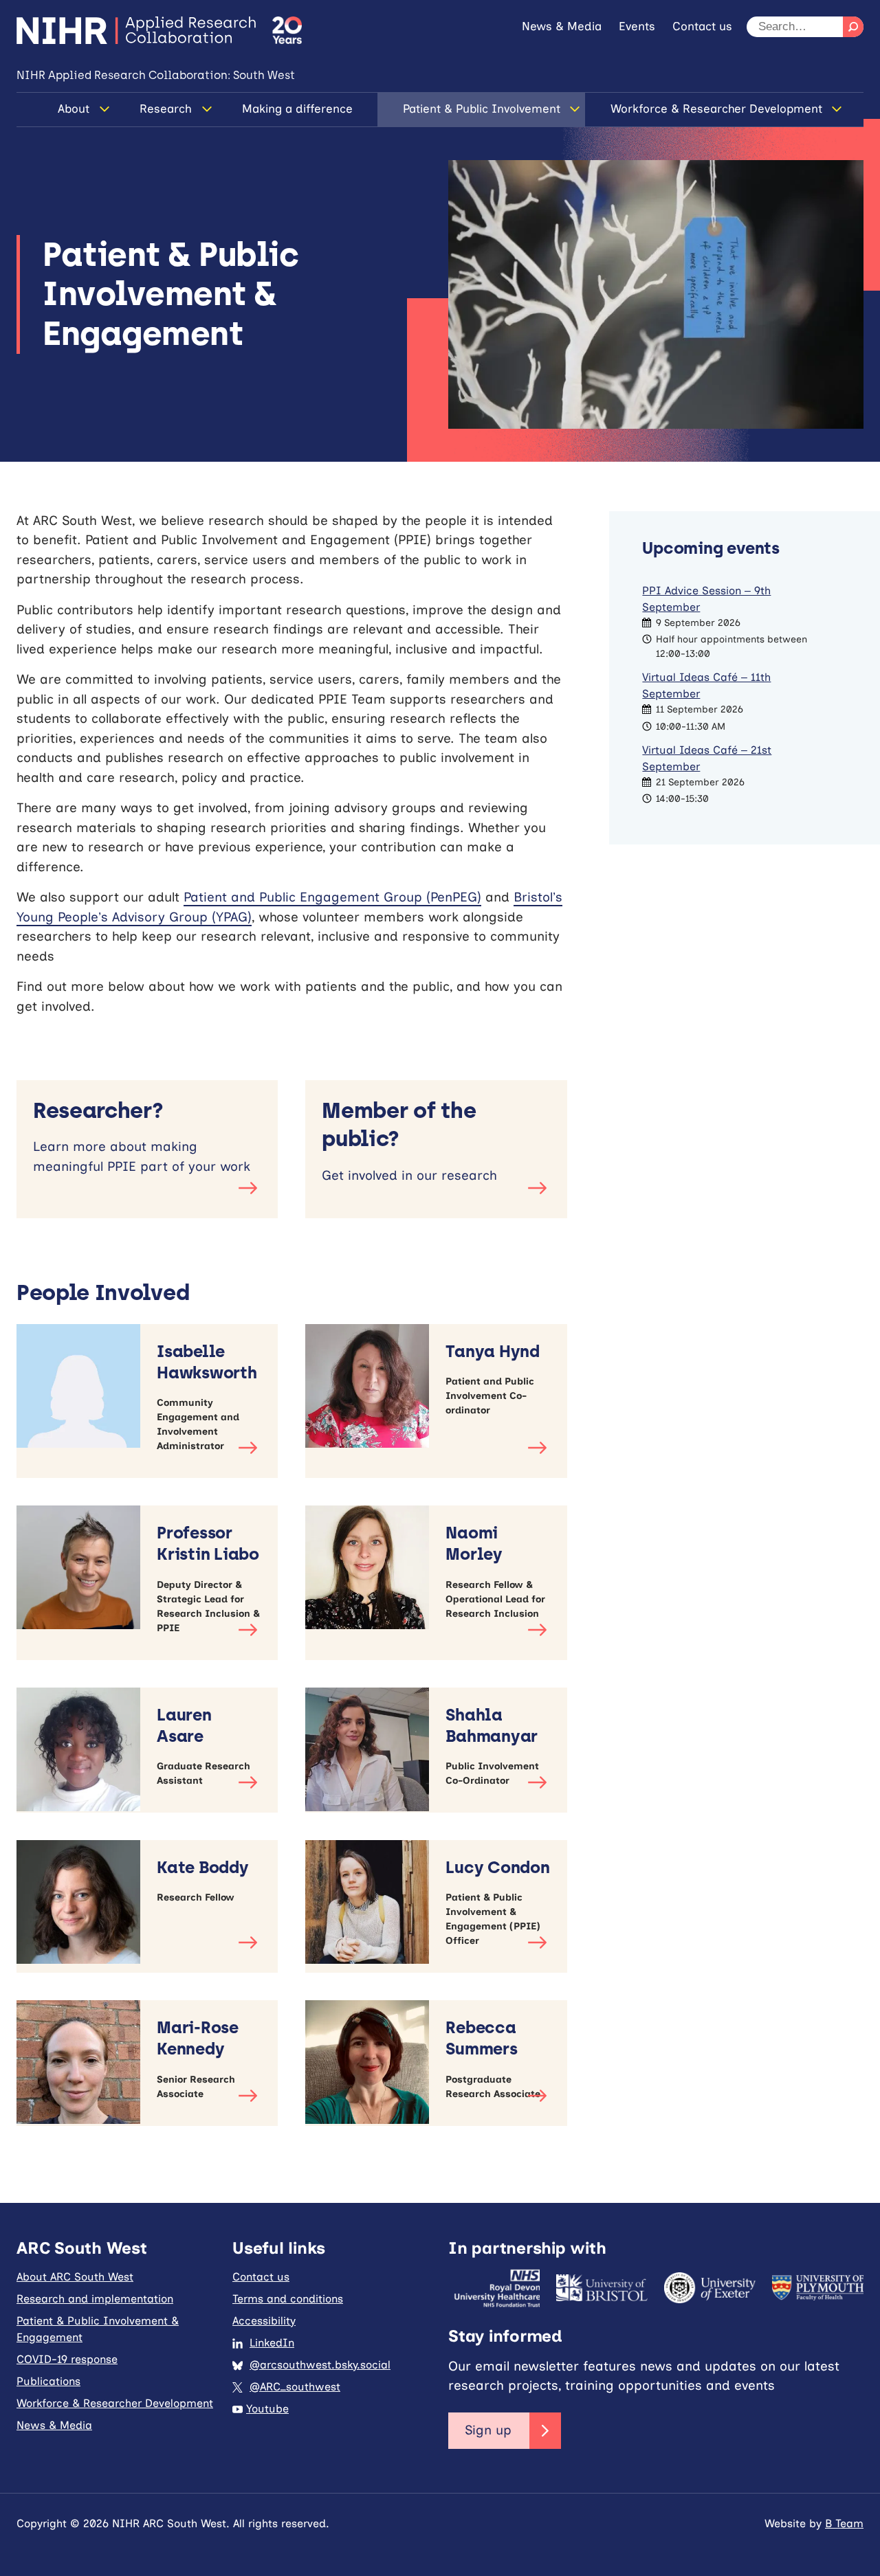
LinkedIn (272, 2343)
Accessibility (264, 2321)
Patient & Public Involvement (482, 109)
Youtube (267, 2409)
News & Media (562, 26)
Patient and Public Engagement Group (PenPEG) (332, 897)
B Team (844, 2523)
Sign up (488, 2430)
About (74, 109)
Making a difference (297, 109)
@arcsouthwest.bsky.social (320, 2365)
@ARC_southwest (295, 2387)
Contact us (702, 26)
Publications (48, 2381)
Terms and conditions (288, 2299)
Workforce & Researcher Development (716, 109)
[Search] (853, 27)
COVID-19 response (67, 2359)
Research (166, 109)
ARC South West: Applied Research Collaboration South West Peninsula (136, 30)
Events (637, 26)
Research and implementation (95, 2299)
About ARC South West (75, 2277)
